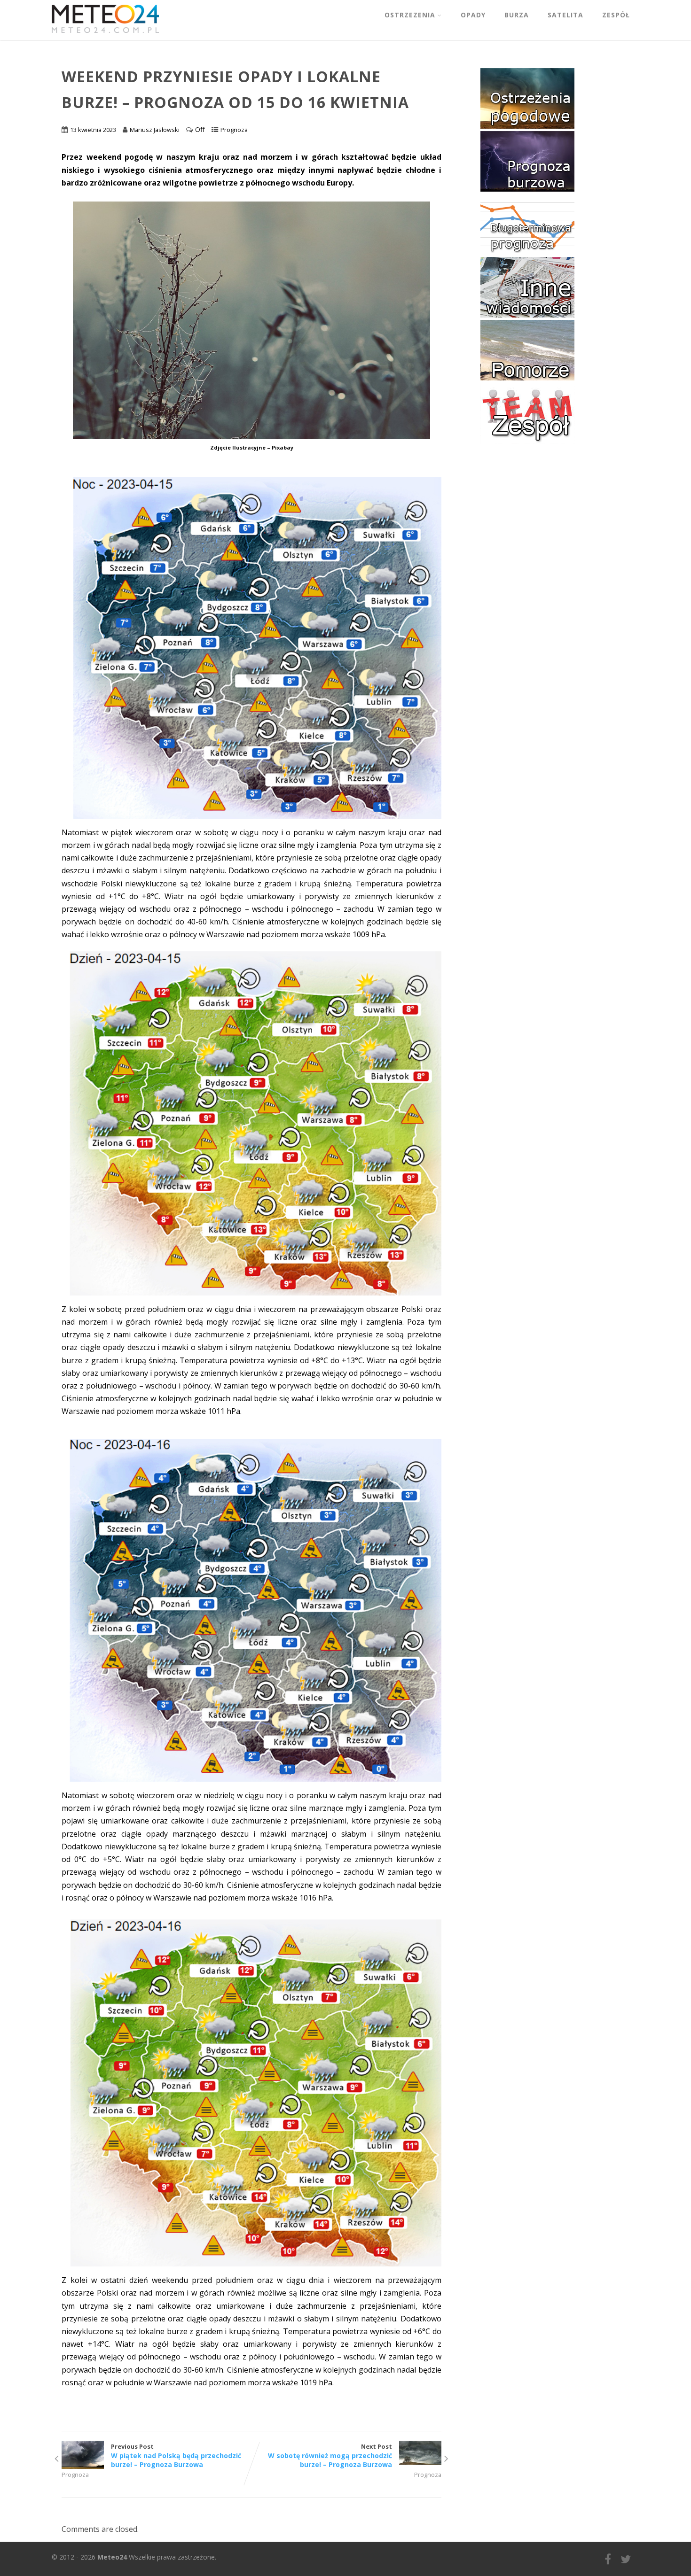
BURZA (517, 15)
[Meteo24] (105, 35)
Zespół (616, 15)
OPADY (473, 15)
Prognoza (234, 130)
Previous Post (176, 2456)
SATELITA (565, 15)
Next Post (330, 2456)
